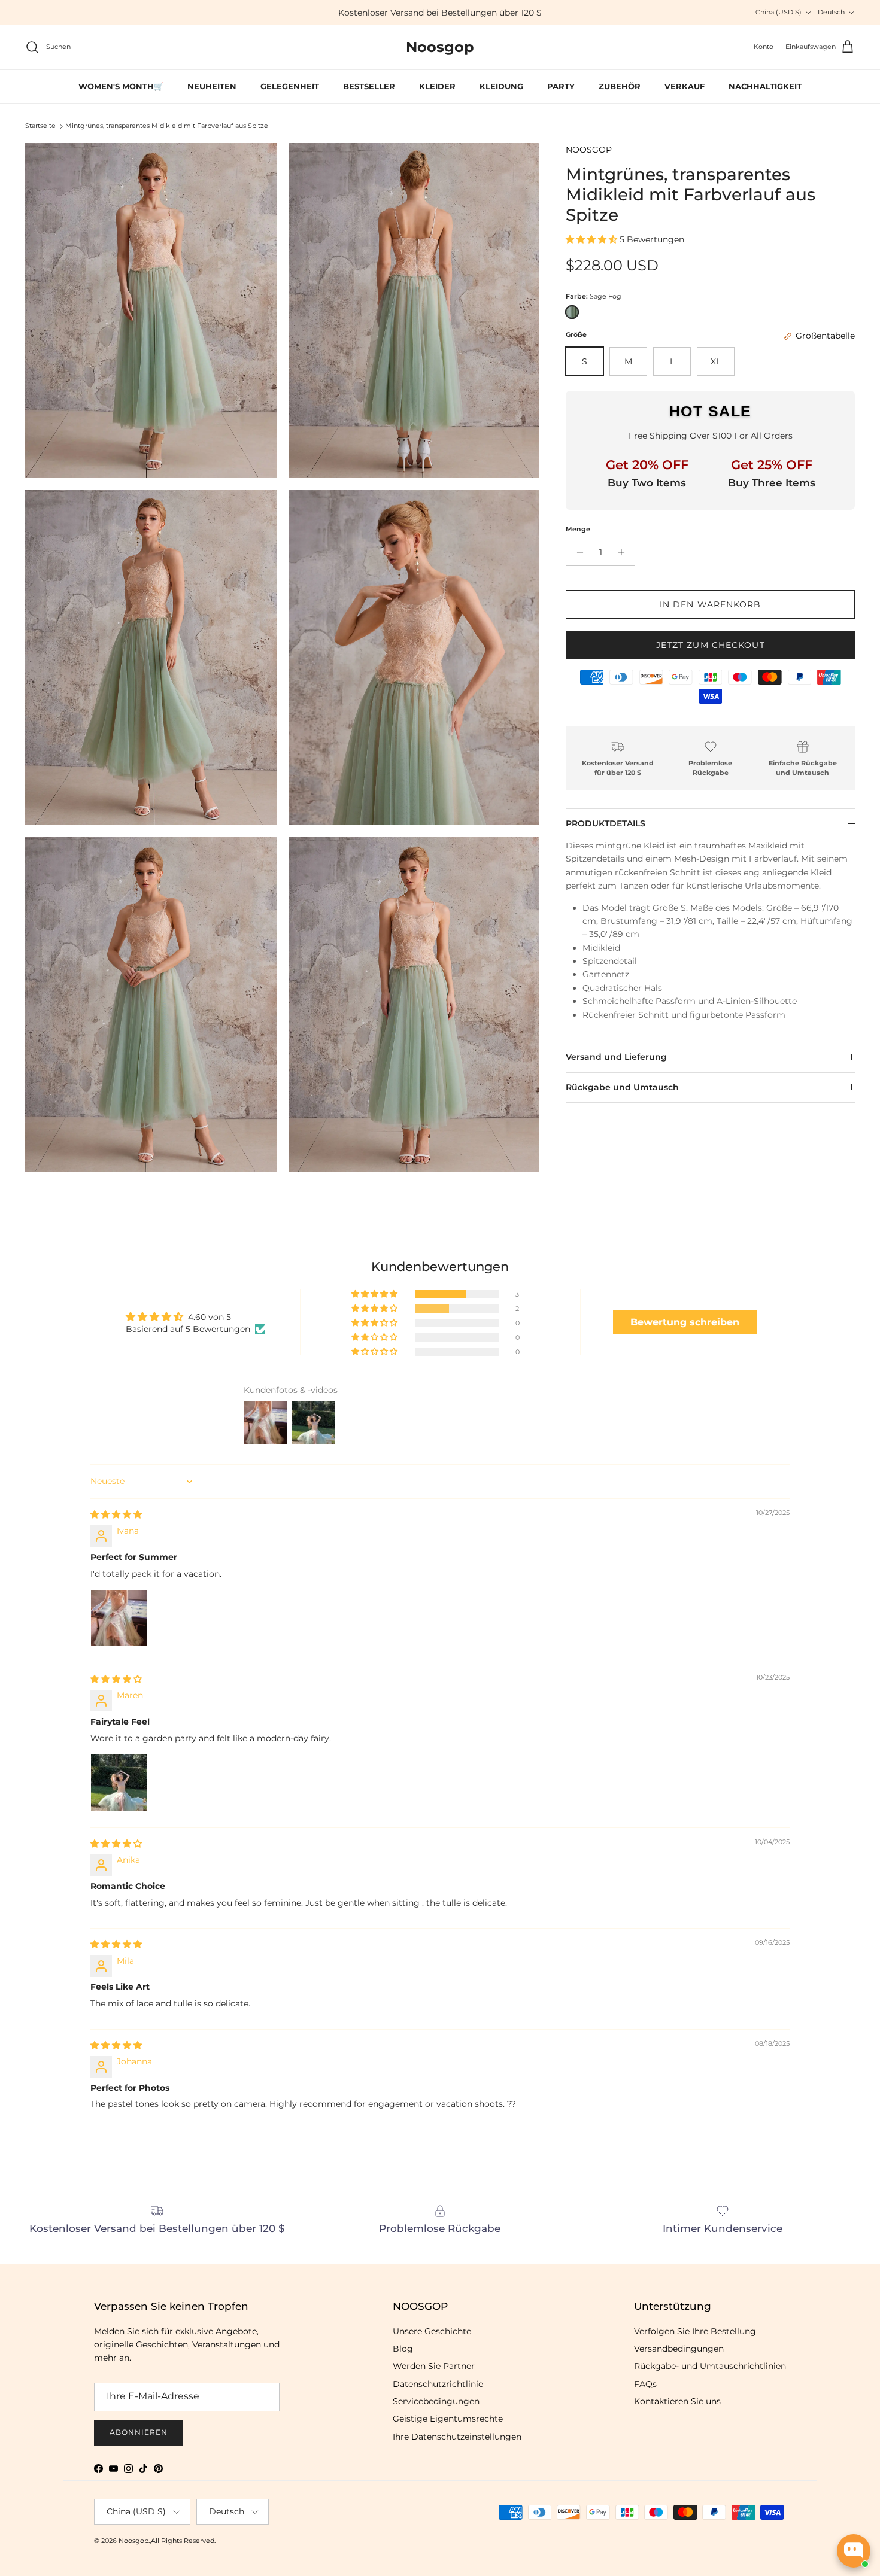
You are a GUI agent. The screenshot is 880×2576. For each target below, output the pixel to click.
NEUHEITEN (212, 86)
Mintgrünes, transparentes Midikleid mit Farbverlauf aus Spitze (167, 126)
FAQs (645, 2384)
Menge (578, 529)
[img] (116, 1514)
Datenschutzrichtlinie (438, 2384)
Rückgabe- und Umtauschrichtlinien (710, 2366)
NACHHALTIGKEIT (765, 86)
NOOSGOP (589, 150)
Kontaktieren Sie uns (677, 2401)
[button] (593, 239)
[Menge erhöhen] (624, 552)
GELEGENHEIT (290, 86)
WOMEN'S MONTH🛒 (121, 86)
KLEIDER (437, 86)
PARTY (561, 86)
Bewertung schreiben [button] (685, 1322)
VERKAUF (685, 86)
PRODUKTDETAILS (606, 823)
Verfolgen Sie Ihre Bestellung (695, 2331)
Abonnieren (139, 2432)
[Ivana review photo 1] (119, 1618)
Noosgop (133, 2541)
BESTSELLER (369, 86)
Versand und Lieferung (616, 1057)
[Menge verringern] (577, 552)
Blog (403, 2349)
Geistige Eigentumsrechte (448, 2419)
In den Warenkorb (711, 604)
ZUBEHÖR (620, 86)
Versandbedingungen (679, 2349)
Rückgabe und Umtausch (622, 1087)
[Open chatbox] (854, 2551)
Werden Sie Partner (434, 2366)
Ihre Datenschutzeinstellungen (457, 2437)
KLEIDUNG (501, 86)
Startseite (40, 126)
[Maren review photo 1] (119, 1783)
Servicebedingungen (436, 2401)
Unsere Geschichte (432, 2331)
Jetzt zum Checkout (711, 645)
